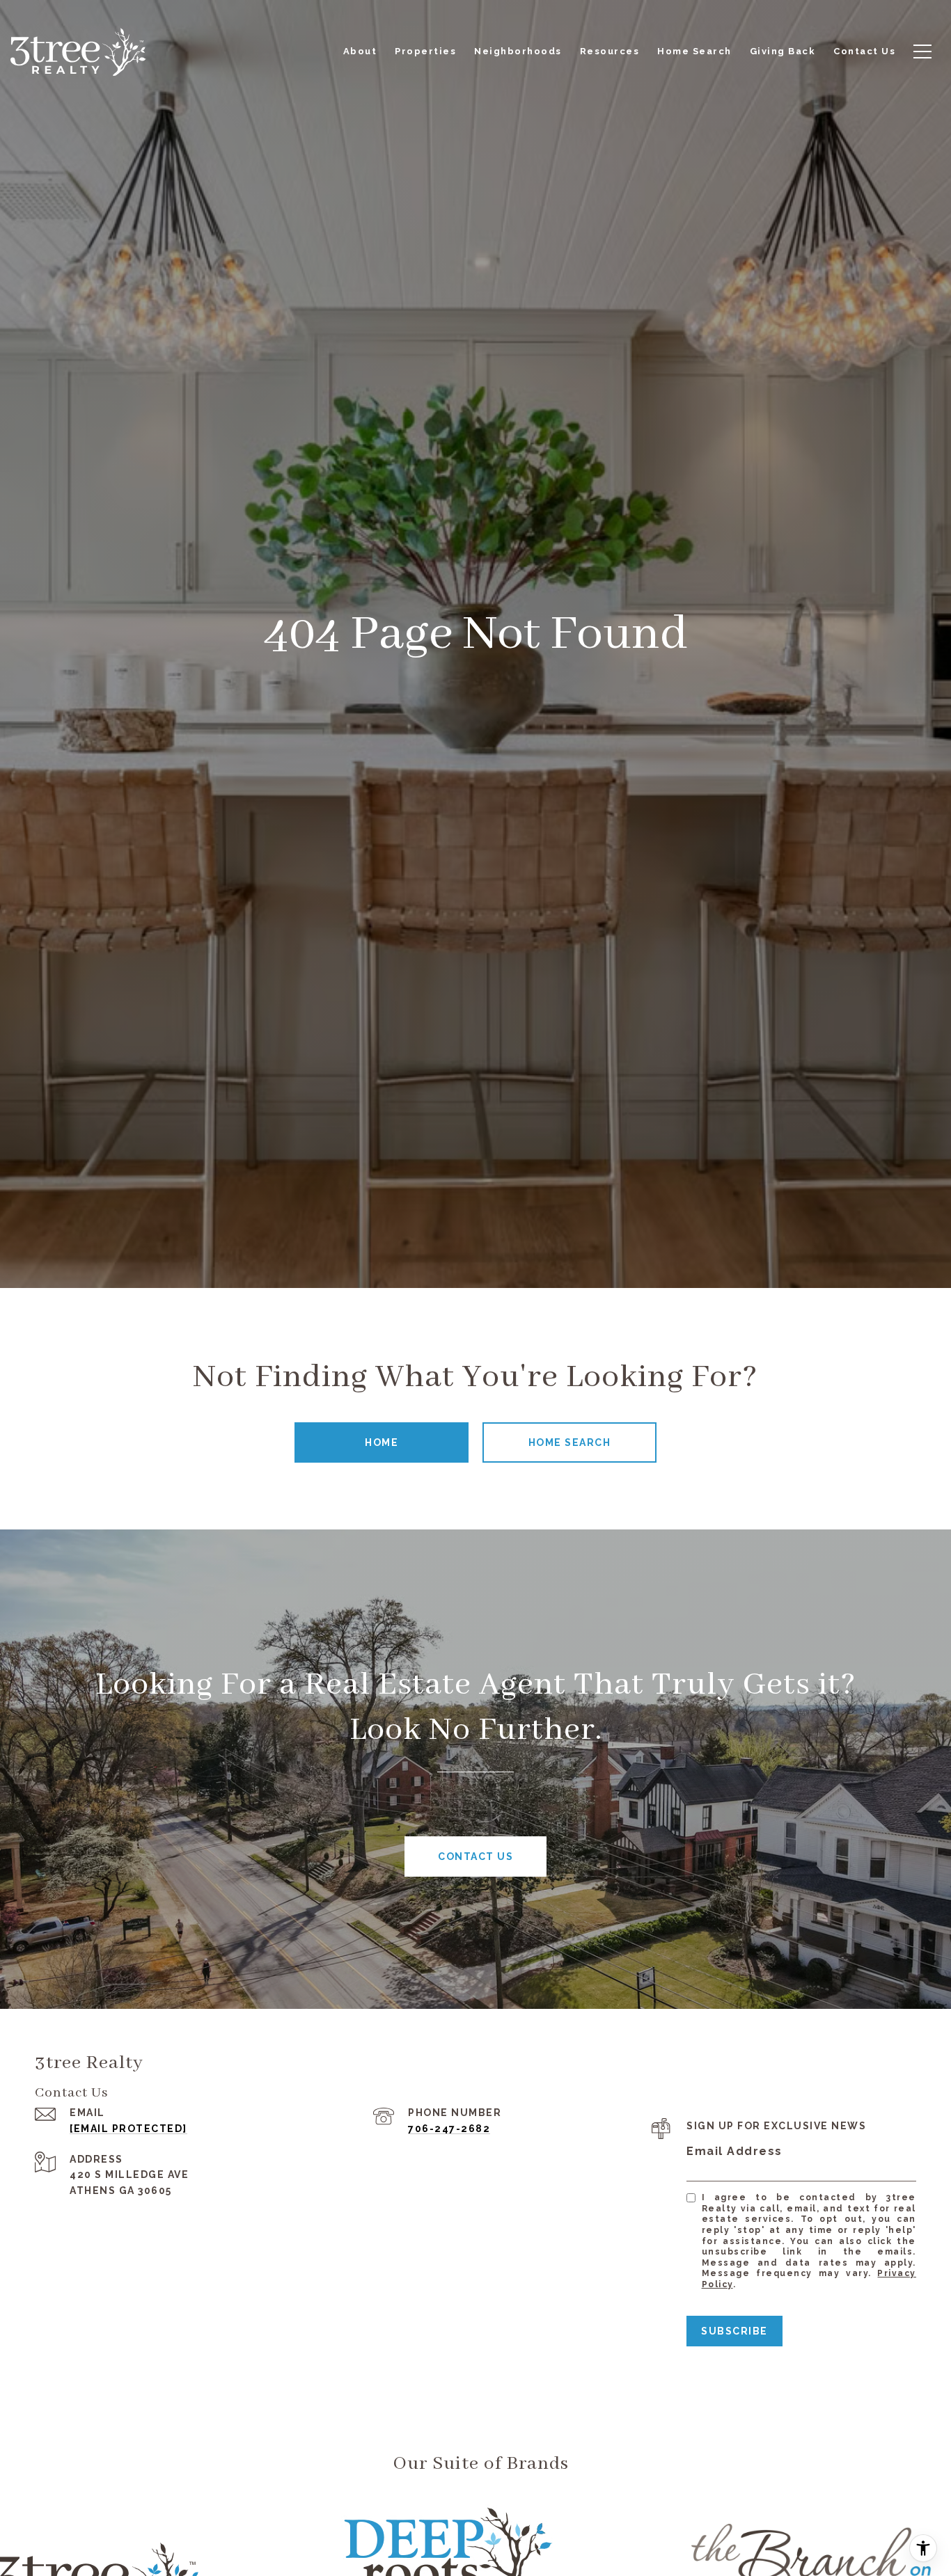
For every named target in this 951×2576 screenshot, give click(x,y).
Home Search (570, 1442)
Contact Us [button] (475, 1857)
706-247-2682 (449, 2129)
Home (382, 1442)
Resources (610, 51)
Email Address (734, 2151)
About (360, 51)
